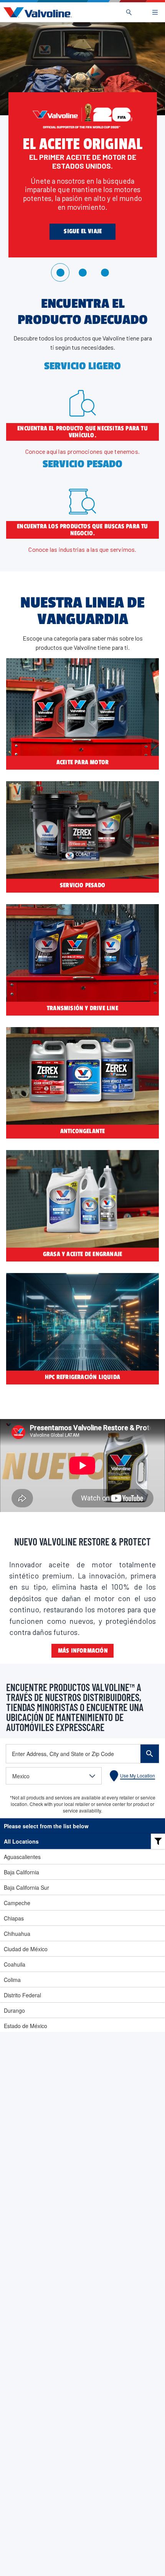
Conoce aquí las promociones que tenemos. (82, 451)
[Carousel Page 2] (82, 272)
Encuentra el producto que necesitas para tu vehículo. (82, 432)
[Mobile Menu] (155, 12)
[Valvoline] (36, 12)
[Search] (129, 12)
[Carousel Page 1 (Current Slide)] (60, 272)
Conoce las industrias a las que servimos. (82, 549)
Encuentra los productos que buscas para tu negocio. (82, 530)
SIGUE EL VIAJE (83, 231)
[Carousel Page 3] (105, 272)
